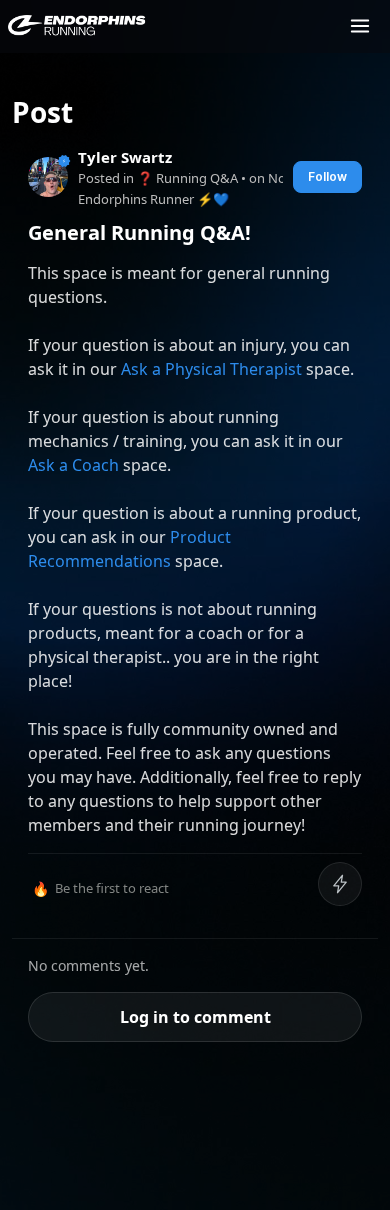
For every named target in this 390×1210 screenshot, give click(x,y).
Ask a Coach (73, 465)
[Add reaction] (340, 884)
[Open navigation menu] (360, 26)
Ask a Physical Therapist (211, 369)
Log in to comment (195, 1017)
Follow (327, 176)
